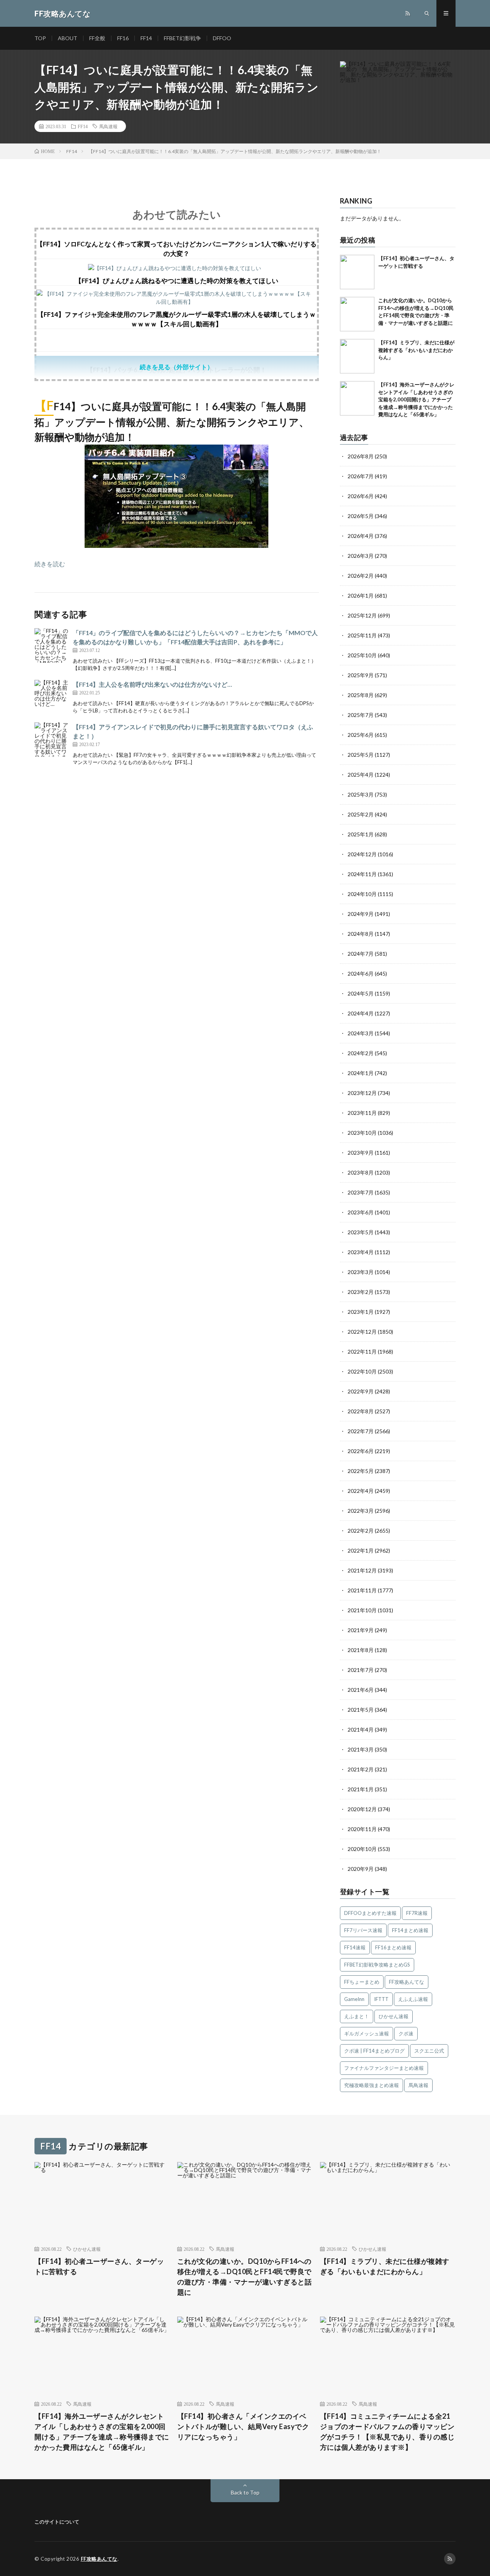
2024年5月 (361, 993)
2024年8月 (361, 934)
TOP (40, 38)
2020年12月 (362, 1809)
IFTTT (381, 1999)
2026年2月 (361, 576)
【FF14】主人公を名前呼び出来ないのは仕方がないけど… (152, 684)
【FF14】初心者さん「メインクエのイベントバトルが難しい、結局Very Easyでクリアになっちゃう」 (243, 2426)
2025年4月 (361, 775)
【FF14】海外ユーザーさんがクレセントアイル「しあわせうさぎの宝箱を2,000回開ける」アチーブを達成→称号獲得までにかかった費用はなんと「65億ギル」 (416, 399)
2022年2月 (361, 1531)
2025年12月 (362, 615)
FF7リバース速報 (363, 1930)
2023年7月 (361, 1192)
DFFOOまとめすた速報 (370, 1913)
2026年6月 (361, 496)
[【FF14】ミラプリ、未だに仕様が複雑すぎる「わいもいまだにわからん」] (357, 356)
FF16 (123, 38)
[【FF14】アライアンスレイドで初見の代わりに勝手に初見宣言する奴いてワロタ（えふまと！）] (52, 740)
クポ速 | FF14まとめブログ (374, 2051)
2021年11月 (362, 1590)
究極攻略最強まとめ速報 (372, 2085)
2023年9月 (361, 1153)
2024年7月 (361, 954)
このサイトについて (57, 2522)
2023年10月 (362, 1133)
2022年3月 (361, 1511)
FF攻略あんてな (407, 1982)
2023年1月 (361, 1312)
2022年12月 (362, 1332)
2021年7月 (361, 1670)
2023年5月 (361, 1232)
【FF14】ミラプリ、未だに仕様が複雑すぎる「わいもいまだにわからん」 (416, 350)
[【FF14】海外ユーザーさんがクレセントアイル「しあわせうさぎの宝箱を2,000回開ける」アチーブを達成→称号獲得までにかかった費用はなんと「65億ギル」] (357, 398)
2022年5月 (361, 1471)
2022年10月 (362, 1371)
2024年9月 (361, 914)
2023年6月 (361, 1212)
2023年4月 (361, 1252)
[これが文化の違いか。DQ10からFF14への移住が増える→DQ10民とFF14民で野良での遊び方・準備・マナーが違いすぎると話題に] (357, 314)
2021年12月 (362, 1570)
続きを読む (50, 564)
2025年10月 (362, 655)
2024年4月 (361, 1013)
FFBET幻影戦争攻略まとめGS (377, 1965)
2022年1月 (361, 1550)
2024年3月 (361, 1033)
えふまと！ (357, 2016)
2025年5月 (361, 755)
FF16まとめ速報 (393, 1947)
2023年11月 (362, 1113)
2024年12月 (362, 854)
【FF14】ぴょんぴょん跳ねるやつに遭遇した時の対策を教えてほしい (177, 281)
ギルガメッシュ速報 (367, 2033)
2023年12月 (362, 1093)
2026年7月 (361, 476)
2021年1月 (361, 1789)
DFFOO (222, 38)
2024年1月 (361, 1073)
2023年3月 (361, 1272)
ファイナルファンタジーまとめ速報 (384, 2068)
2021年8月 (361, 1650)
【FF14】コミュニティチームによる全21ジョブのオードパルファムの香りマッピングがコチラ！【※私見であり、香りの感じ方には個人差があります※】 (387, 2432)
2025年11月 (362, 635)
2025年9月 (361, 675)
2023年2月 (361, 1292)
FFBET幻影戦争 (182, 38)
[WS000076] (176, 545)
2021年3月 (361, 1749)
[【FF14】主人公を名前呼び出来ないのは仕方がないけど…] (52, 697)
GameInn (354, 1999)
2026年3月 (361, 556)
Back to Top (245, 2492)
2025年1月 (361, 834)
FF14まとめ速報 (410, 1930)
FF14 (146, 38)
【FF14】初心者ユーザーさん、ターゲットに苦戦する (99, 2266)
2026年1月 (361, 596)
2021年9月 (361, 1630)
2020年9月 (361, 1869)
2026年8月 (361, 456)
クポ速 (406, 2033)
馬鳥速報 (108, 126)
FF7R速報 (417, 1913)
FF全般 (97, 38)
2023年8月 (361, 1172)
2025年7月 (361, 715)
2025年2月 (361, 814)
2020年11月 (362, 1829)
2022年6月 (361, 1451)
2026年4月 (361, 536)
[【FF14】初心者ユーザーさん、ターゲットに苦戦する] (357, 272)
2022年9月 (361, 1391)
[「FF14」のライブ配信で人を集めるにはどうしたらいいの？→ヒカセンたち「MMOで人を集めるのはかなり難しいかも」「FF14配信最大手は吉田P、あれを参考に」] (52, 645)
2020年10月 (362, 1849)
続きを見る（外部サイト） (176, 367)
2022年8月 (361, 1411)
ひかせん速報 (394, 2016)
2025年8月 (361, 695)
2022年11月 (362, 1352)
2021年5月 (361, 1710)
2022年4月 (361, 1491)
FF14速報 (355, 1947)
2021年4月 (361, 1730)
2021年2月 (361, 1769)
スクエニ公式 (429, 2051)
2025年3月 (361, 794)
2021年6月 (361, 1690)
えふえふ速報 (413, 1999)
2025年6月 (361, 735)
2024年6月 (361, 974)
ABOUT (68, 38)
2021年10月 (362, 1610)
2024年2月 (361, 1053)
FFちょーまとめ (362, 1982)
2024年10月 (362, 894)
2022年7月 (361, 1431)
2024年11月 (362, 874)
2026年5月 (361, 516)
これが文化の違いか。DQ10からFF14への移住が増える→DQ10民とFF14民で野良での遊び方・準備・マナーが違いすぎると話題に (245, 2277)
